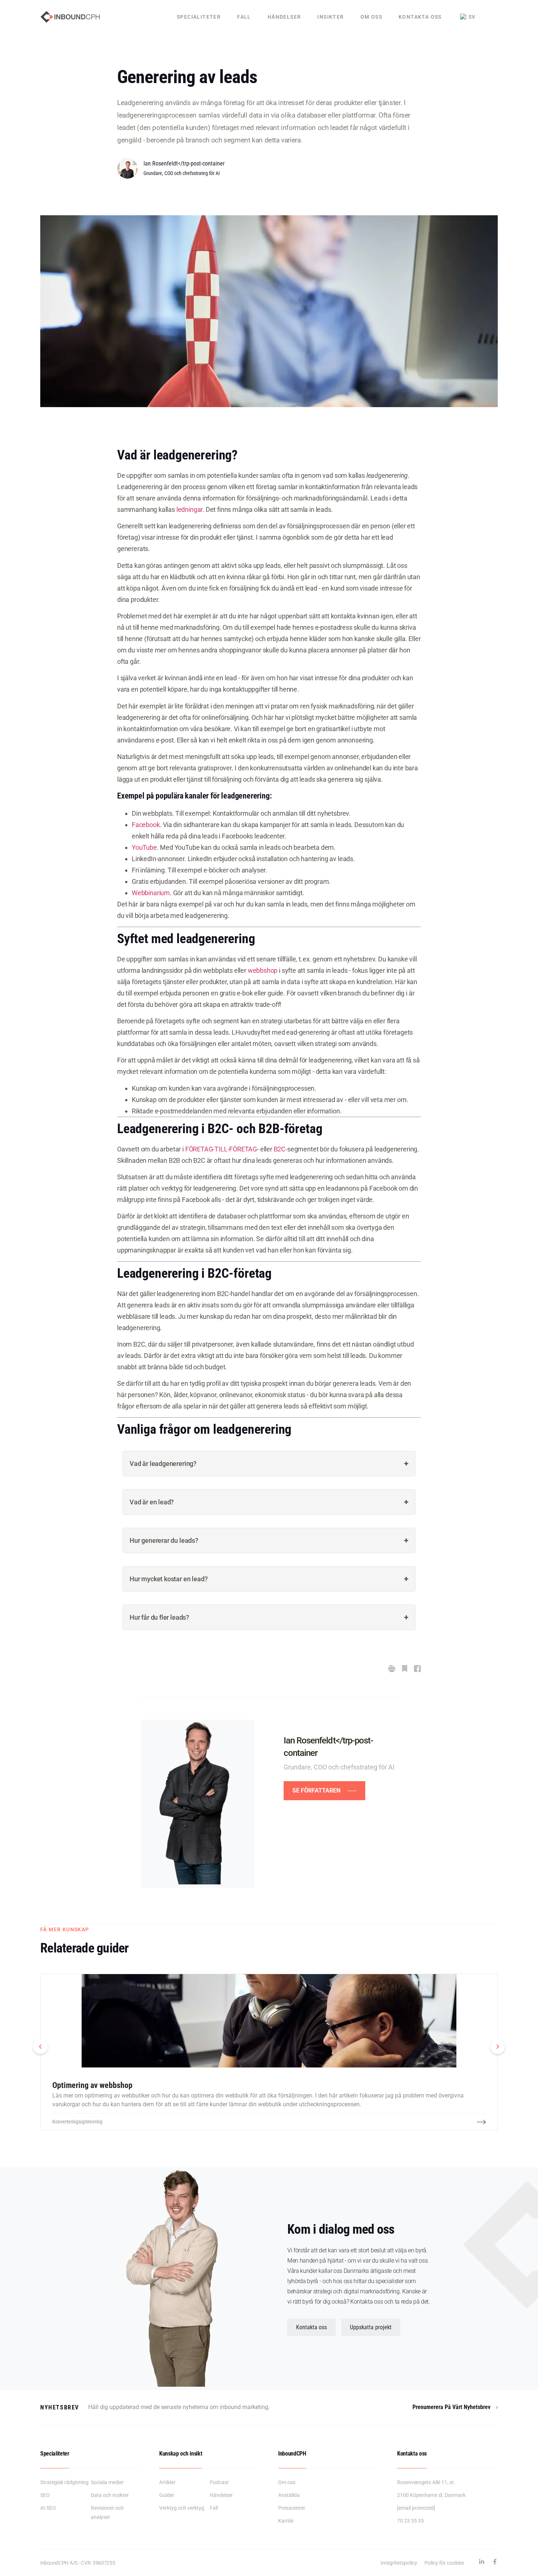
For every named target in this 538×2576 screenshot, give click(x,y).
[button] (40, 2047)
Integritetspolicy (399, 2563)
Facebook (146, 825)
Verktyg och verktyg (182, 2508)
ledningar (189, 509)
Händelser (284, 17)
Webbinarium (151, 893)
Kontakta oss (420, 17)
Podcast (219, 2482)
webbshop (263, 970)
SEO (45, 2495)
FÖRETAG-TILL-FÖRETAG (221, 1149)
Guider (167, 2495)
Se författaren (316, 1790)
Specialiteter (199, 17)
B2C (280, 1149)
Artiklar (167, 2482)
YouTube (144, 847)
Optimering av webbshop (92, 2085)
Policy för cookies (444, 2563)
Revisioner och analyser (107, 2512)
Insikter (330, 17)
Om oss (371, 17)
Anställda (289, 2495)
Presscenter (292, 2508)
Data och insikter (110, 2495)
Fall (244, 17)
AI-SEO (48, 2508)
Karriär (286, 2521)
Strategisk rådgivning (64, 2482)
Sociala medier (107, 2482)
